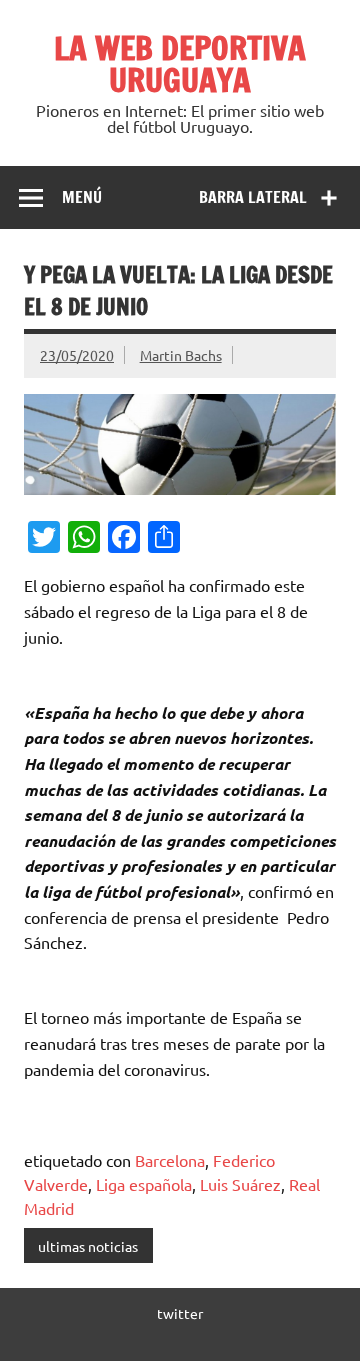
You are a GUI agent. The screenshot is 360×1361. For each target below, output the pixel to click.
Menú (82, 197)
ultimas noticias (88, 1246)
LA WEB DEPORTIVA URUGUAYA (180, 64)
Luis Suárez (240, 1184)
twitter (180, 1313)
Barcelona (170, 1160)
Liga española (144, 1184)
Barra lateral (253, 197)
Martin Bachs (181, 355)
